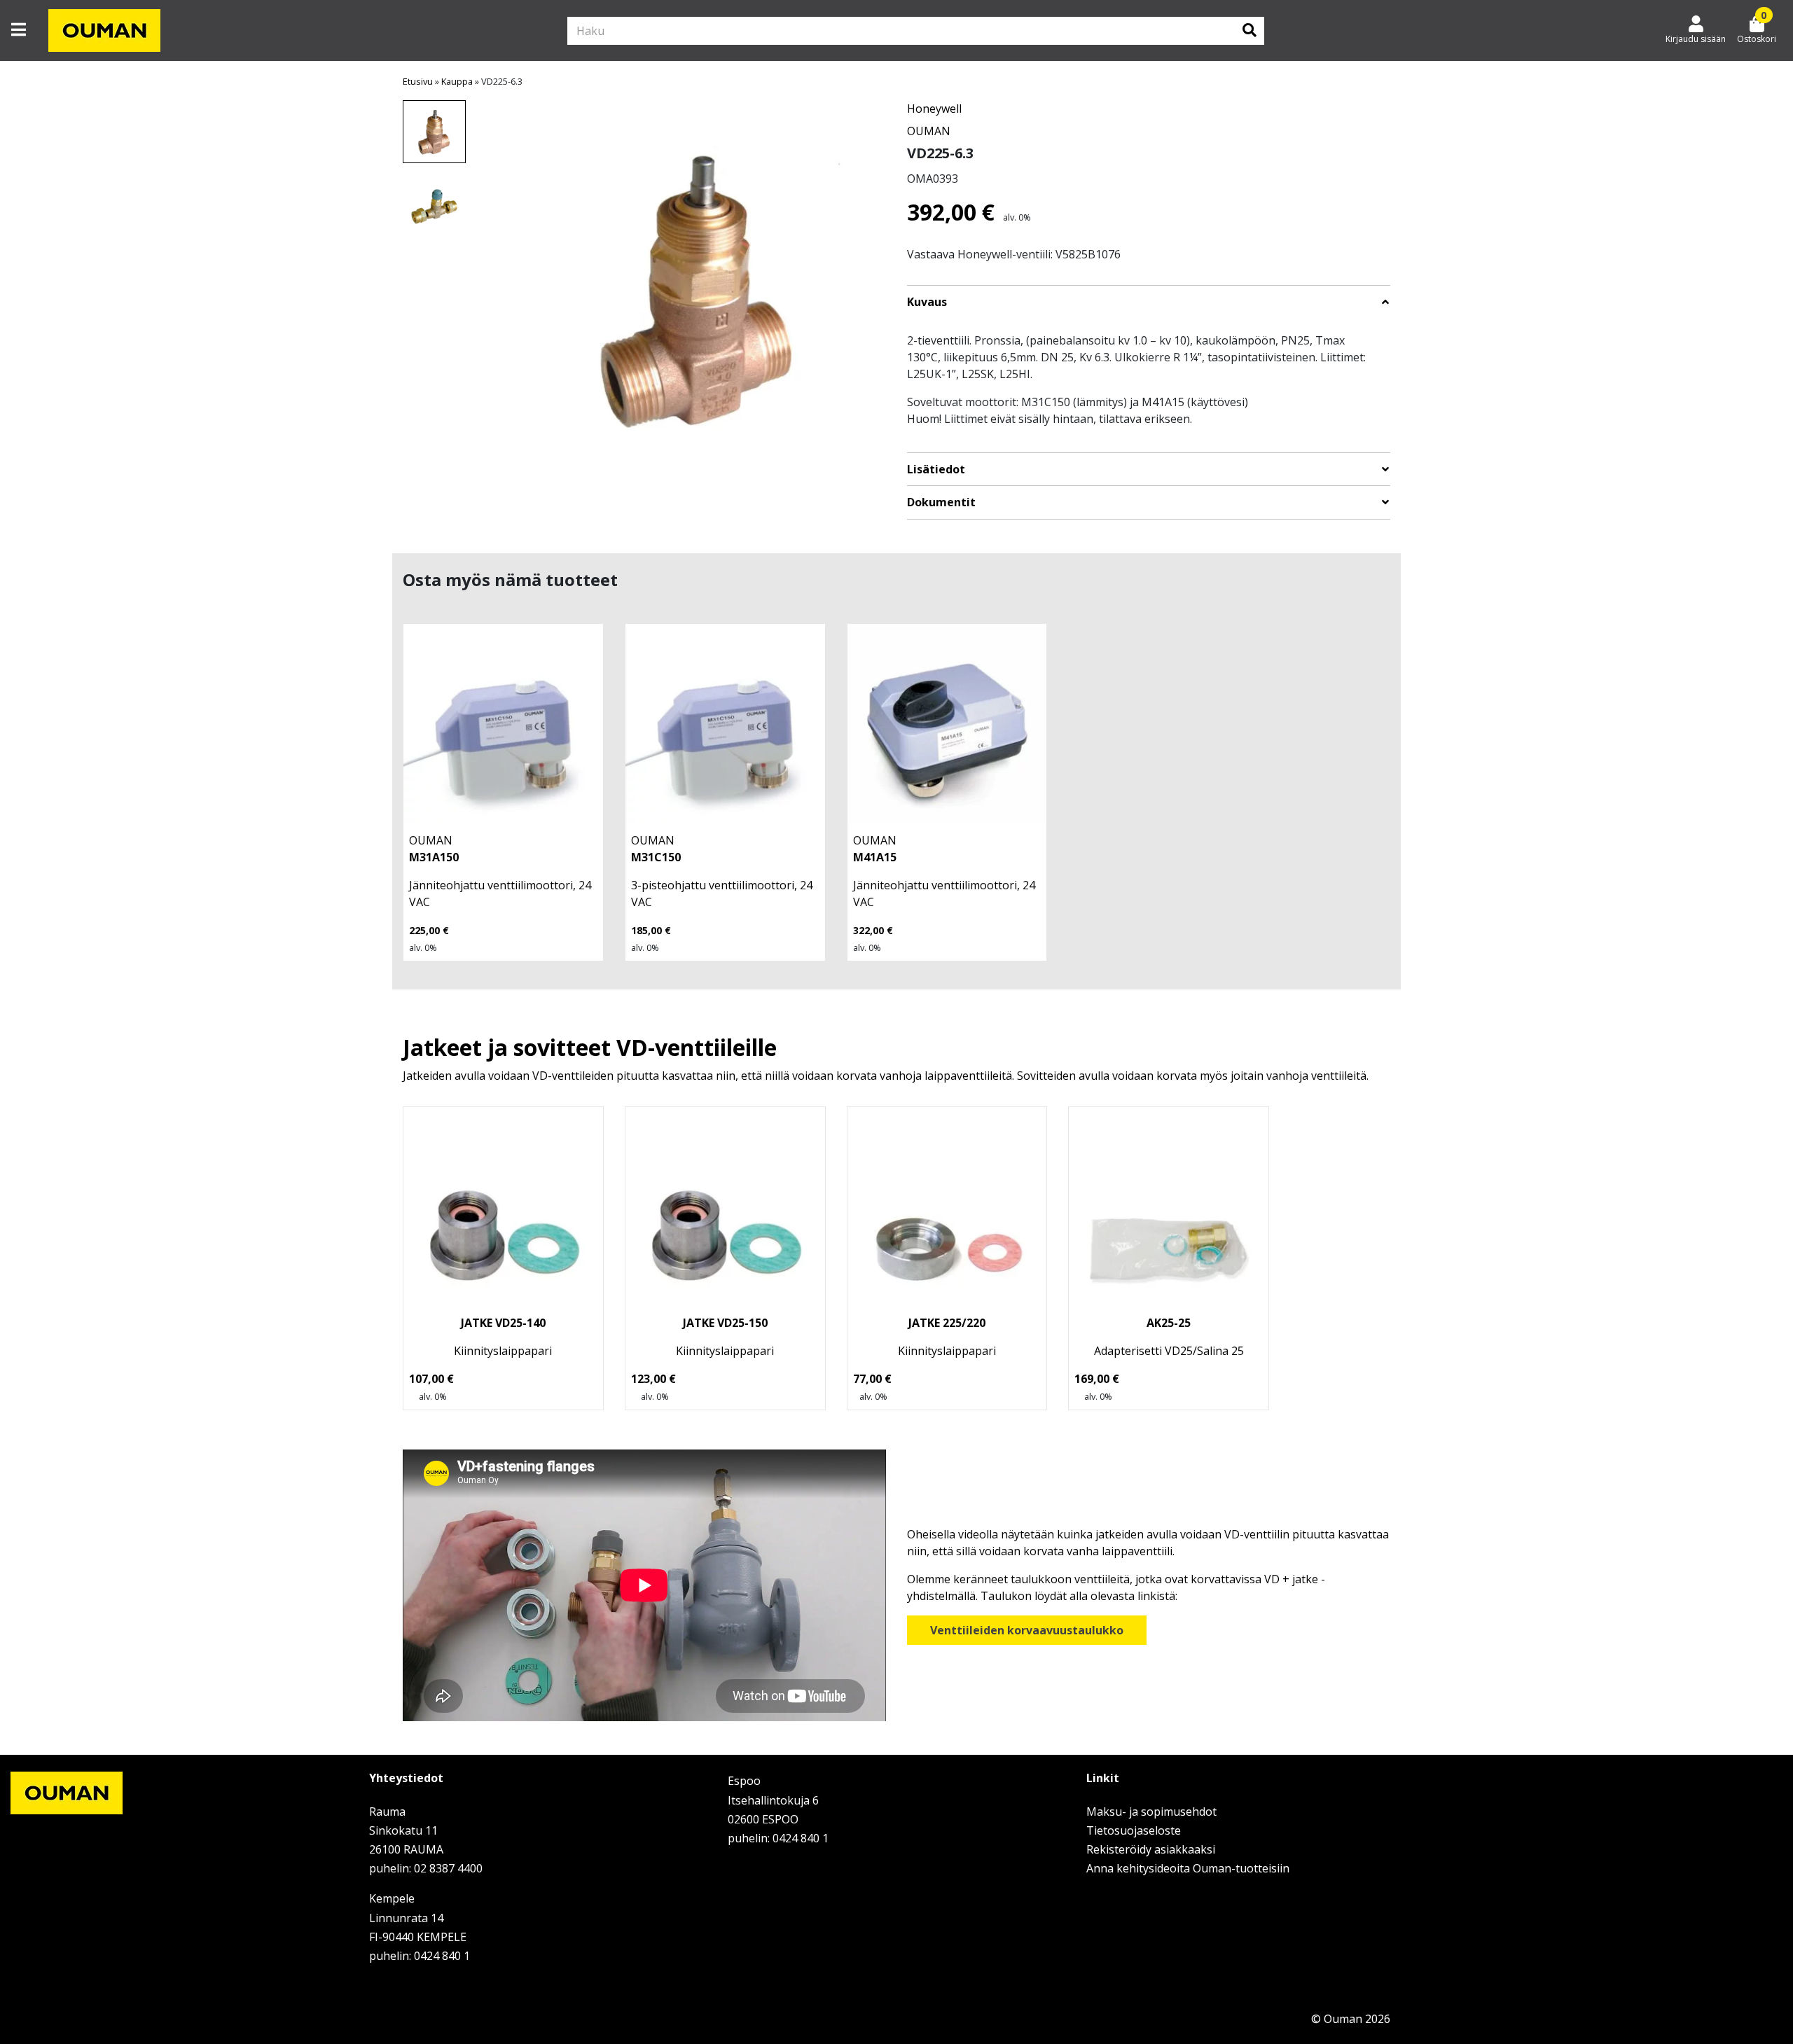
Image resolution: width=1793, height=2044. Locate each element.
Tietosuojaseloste (1134, 1830)
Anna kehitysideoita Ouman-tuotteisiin (1188, 1868)
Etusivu (418, 81)
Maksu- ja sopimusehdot (1151, 1812)
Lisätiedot (936, 470)
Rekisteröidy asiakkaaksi (1151, 1849)
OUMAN (929, 131)
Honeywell (934, 109)
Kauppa (457, 81)
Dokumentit (941, 502)
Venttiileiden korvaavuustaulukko (1027, 1630)
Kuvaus (927, 302)
